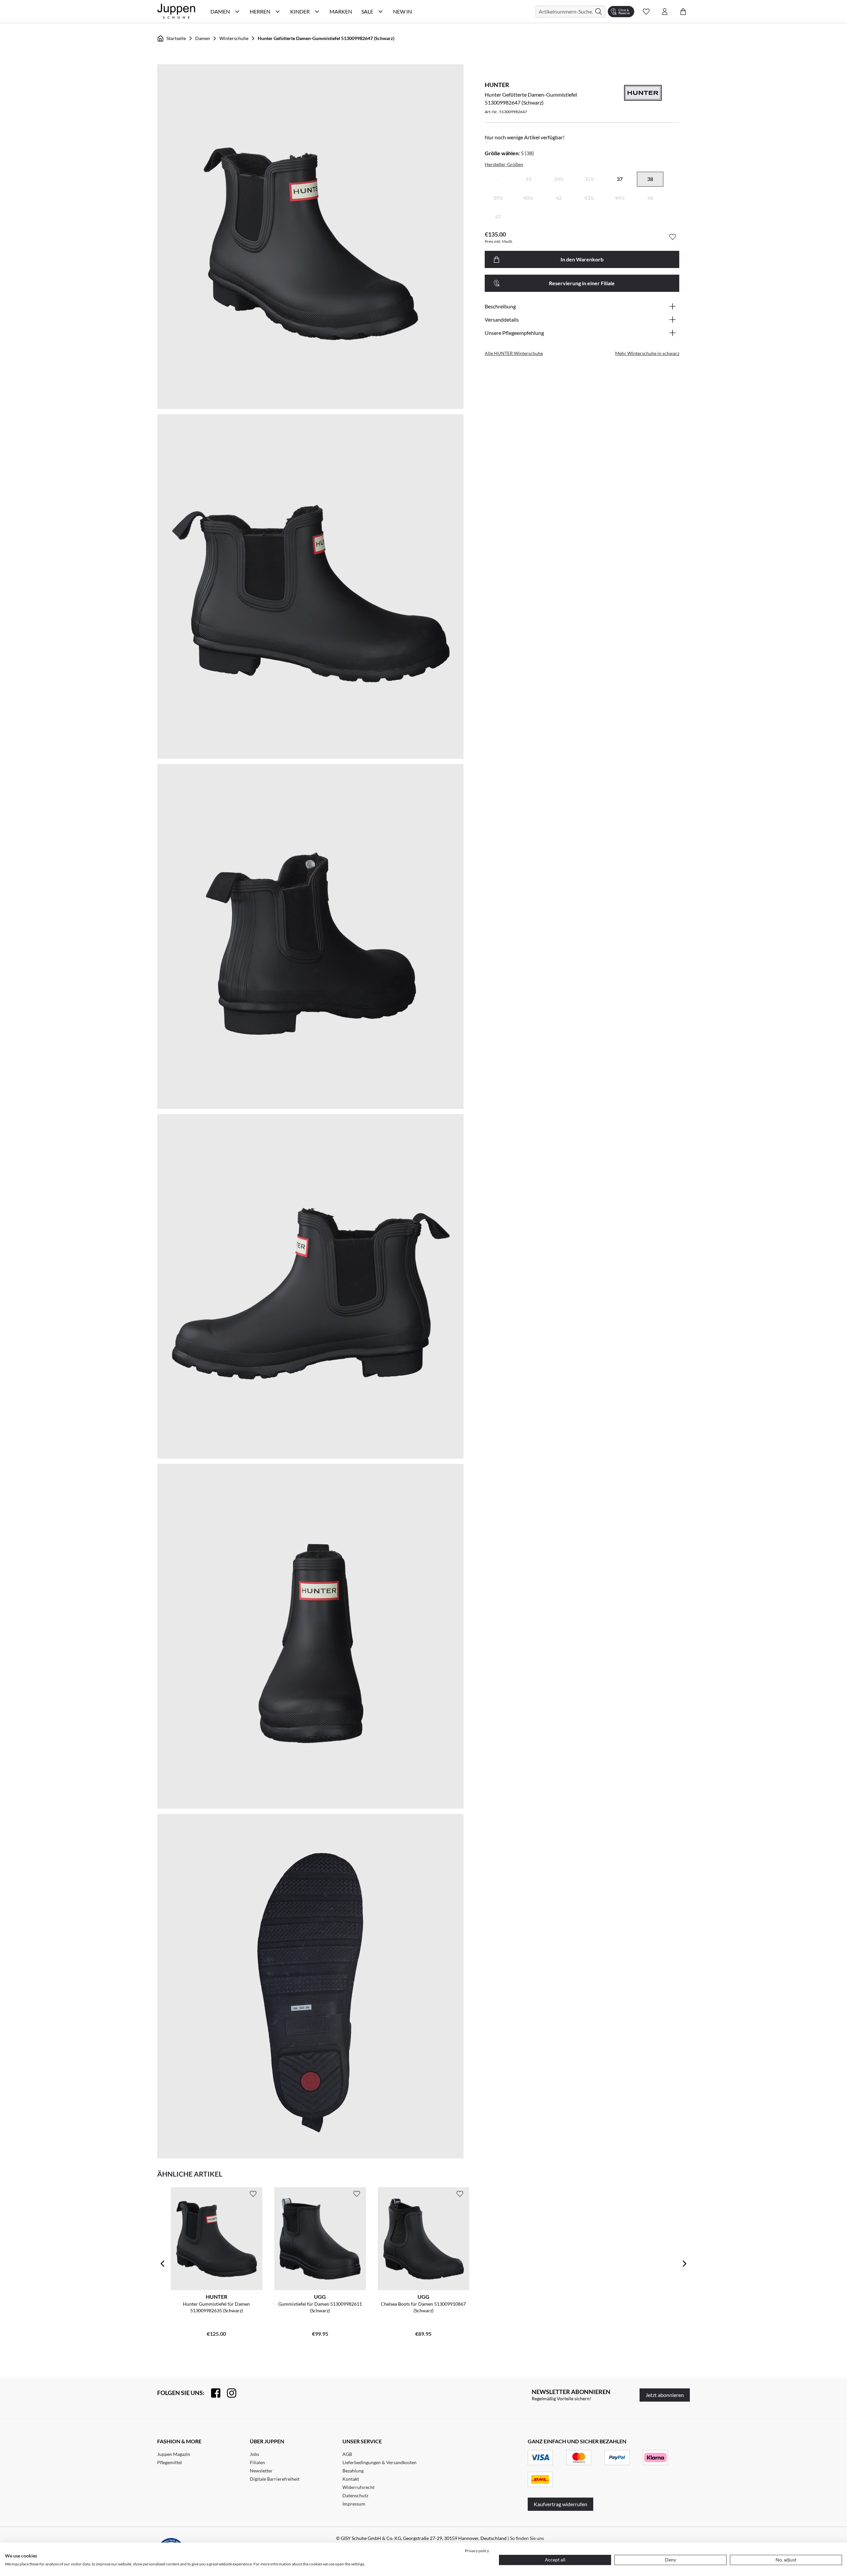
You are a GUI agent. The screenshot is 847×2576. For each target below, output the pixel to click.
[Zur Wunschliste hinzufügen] (673, 237)
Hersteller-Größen (504, 164)
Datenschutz (355, 2495)
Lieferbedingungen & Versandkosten (379, 2462)
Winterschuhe (234, 38)
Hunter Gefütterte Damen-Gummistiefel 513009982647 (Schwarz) (326, 38)
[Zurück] (162, 2264)
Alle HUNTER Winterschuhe (514, 353)
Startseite (176, 38)
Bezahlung (353, 2471)
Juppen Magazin (174, 2454)
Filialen (257, 2462)
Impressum (354, 2504)
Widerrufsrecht (358, 2487)
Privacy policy (477, 2551)
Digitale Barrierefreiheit (275, 2479)
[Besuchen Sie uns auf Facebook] (212, 2393)
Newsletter (261, 2471)
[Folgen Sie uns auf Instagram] (228, 2393)
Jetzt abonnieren (665, 2395)
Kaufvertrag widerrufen (560, 2504)
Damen (203, 38)
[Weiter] (685, 2264)
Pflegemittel (170, 2462)
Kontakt (351, 2479)
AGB (347, 2454)
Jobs (254, 2454)
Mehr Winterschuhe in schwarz (647, 353)
